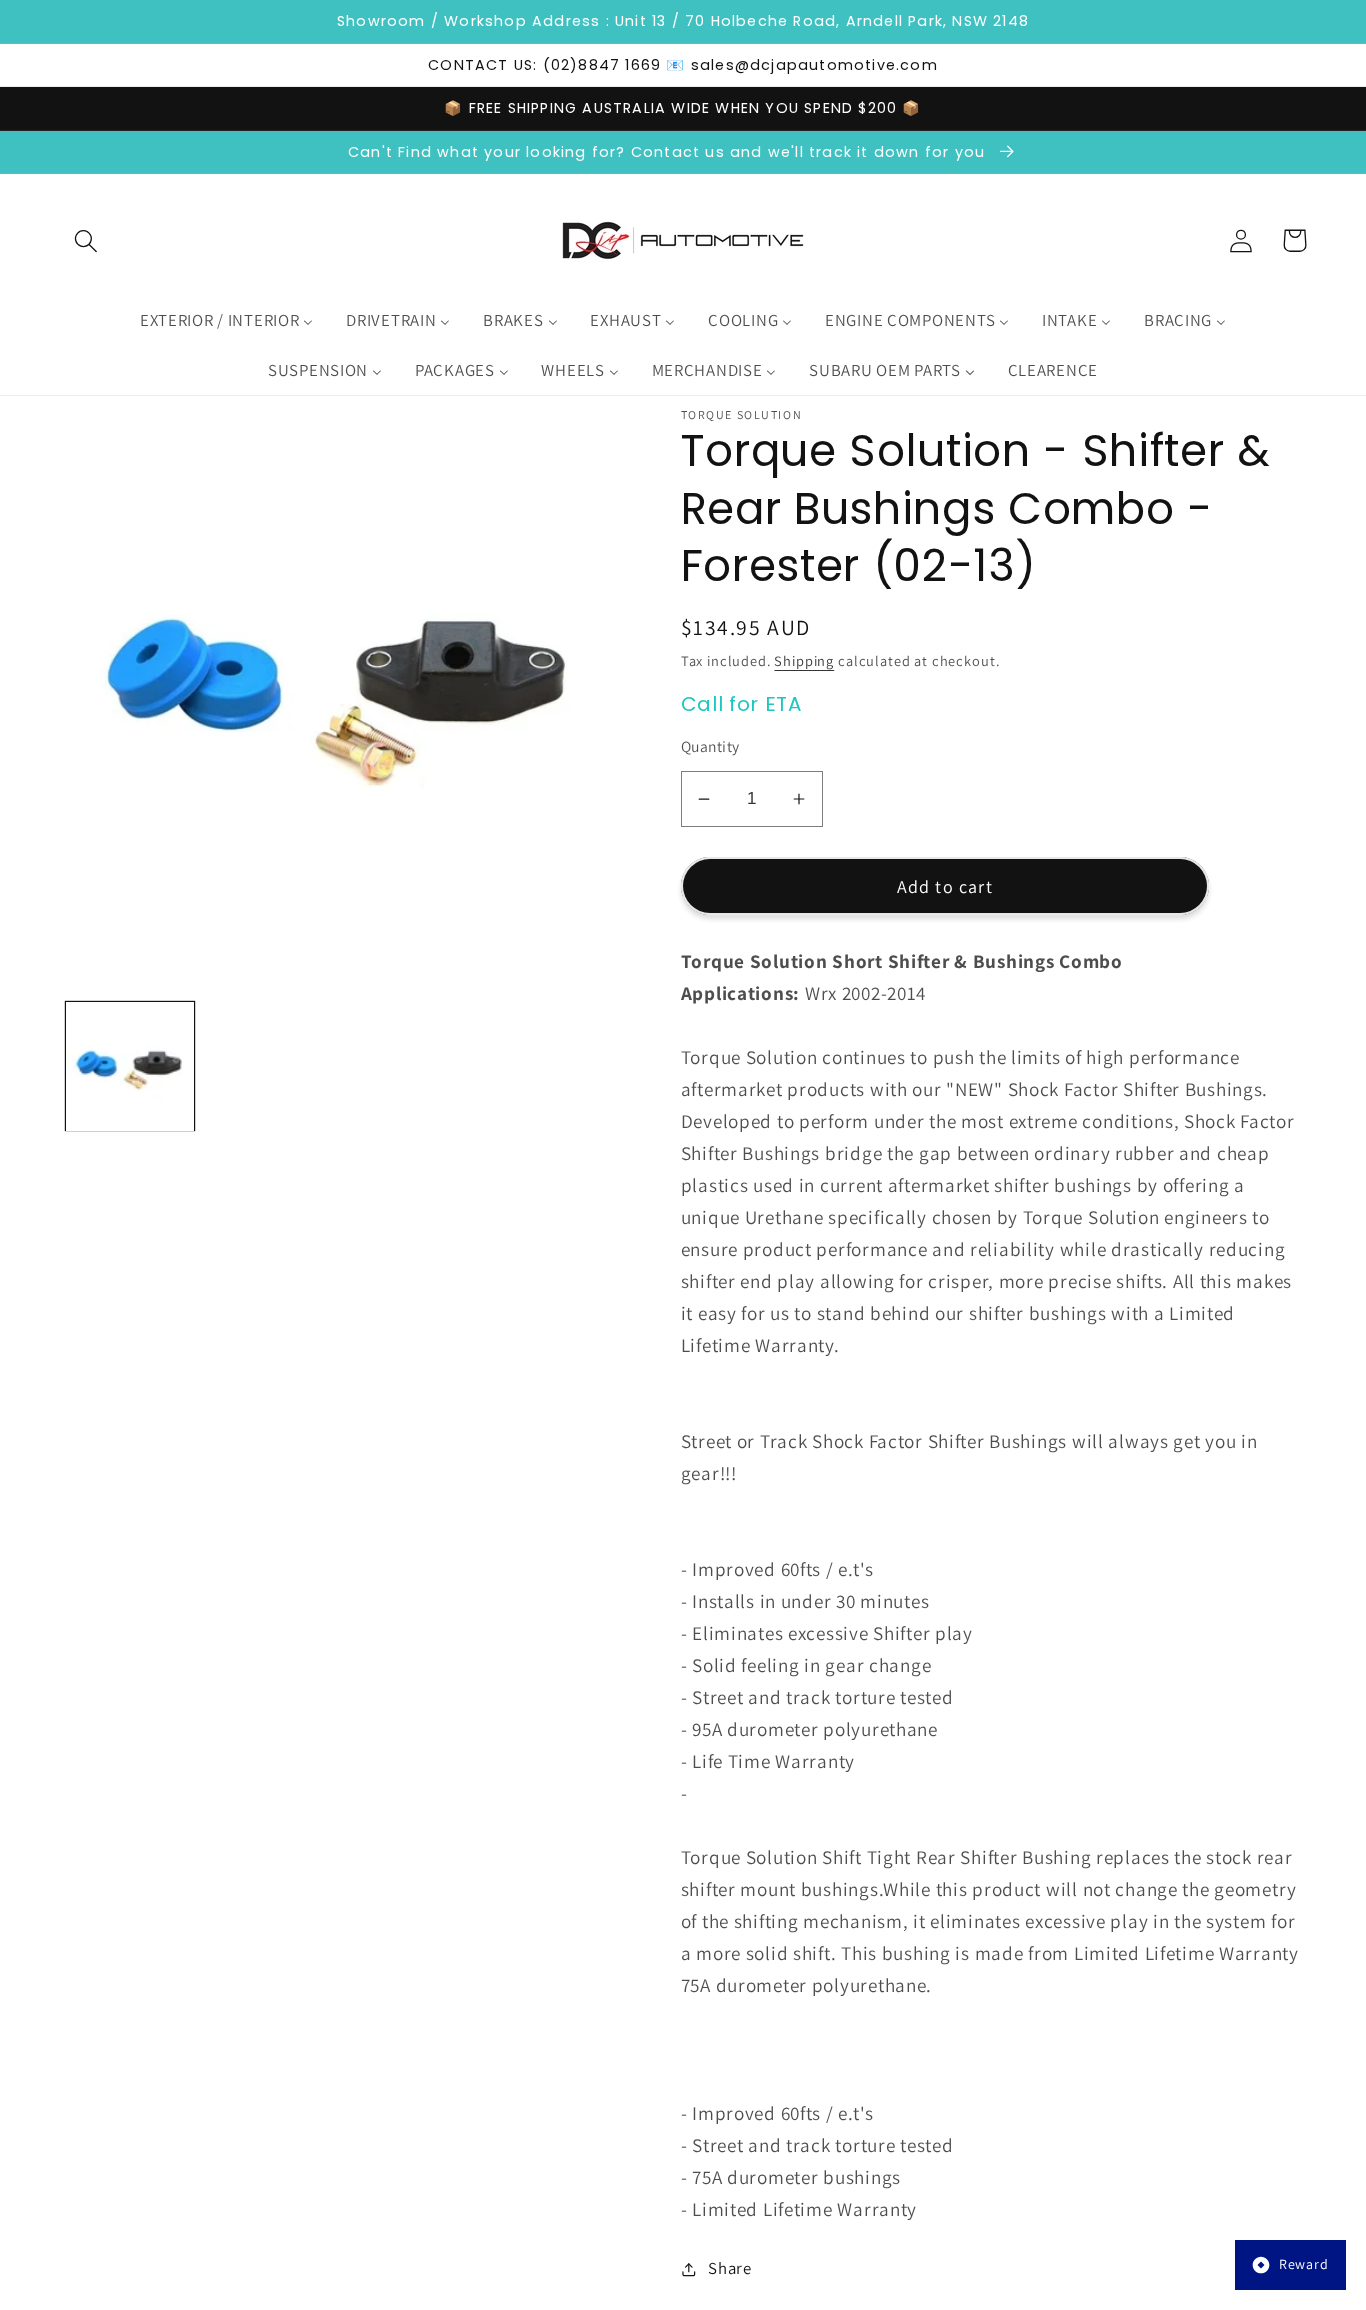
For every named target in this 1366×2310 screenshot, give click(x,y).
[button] (86, 240)
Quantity (710, 746)
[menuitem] (226, 321)
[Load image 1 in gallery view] (130, 1067)
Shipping (804, 660)
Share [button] (730, 2268)
